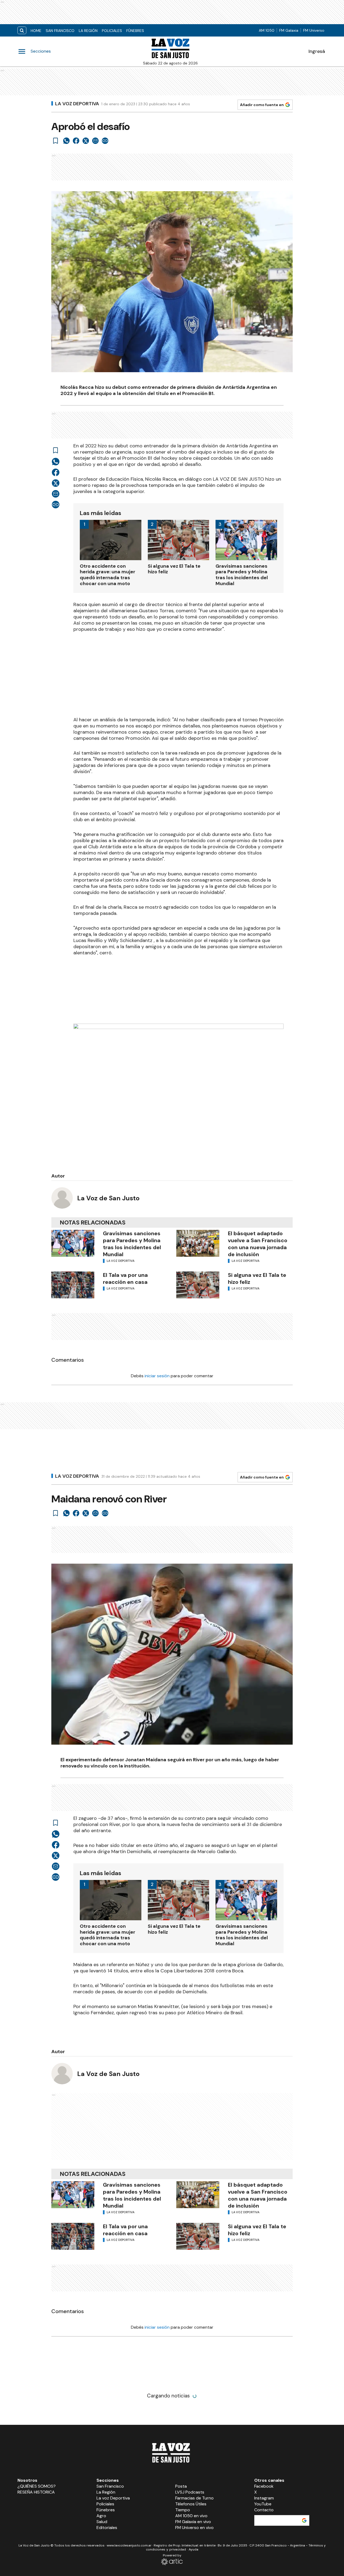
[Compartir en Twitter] (86, 141)
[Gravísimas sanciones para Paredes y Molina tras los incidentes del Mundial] (73, 1243)
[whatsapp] (66, 141)
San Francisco (60, 31)
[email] (95, 141)
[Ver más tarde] (56, 141)
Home (36, 31)
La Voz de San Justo (108, 1198)
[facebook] (76, 141)
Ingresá (317, 51)
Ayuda (193, 2549)
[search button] (22, 30)
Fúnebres (135, 31)
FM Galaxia (289, 30)
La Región (88, 31)
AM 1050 (267, 30)
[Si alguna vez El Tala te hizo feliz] (198, 1285)
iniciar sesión (157, 1376)
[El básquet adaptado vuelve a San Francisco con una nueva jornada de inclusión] (198, 1243)
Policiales (112, 31)
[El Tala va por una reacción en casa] (73, 1285)
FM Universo (314, 30)
